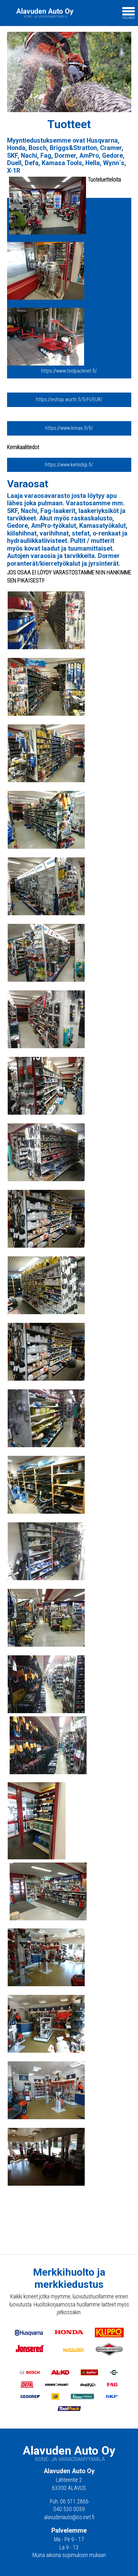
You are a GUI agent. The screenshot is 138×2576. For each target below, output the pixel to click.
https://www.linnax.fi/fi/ (69, 428)
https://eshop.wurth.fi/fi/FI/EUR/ (69, 399)
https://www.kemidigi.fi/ (69, 465)
